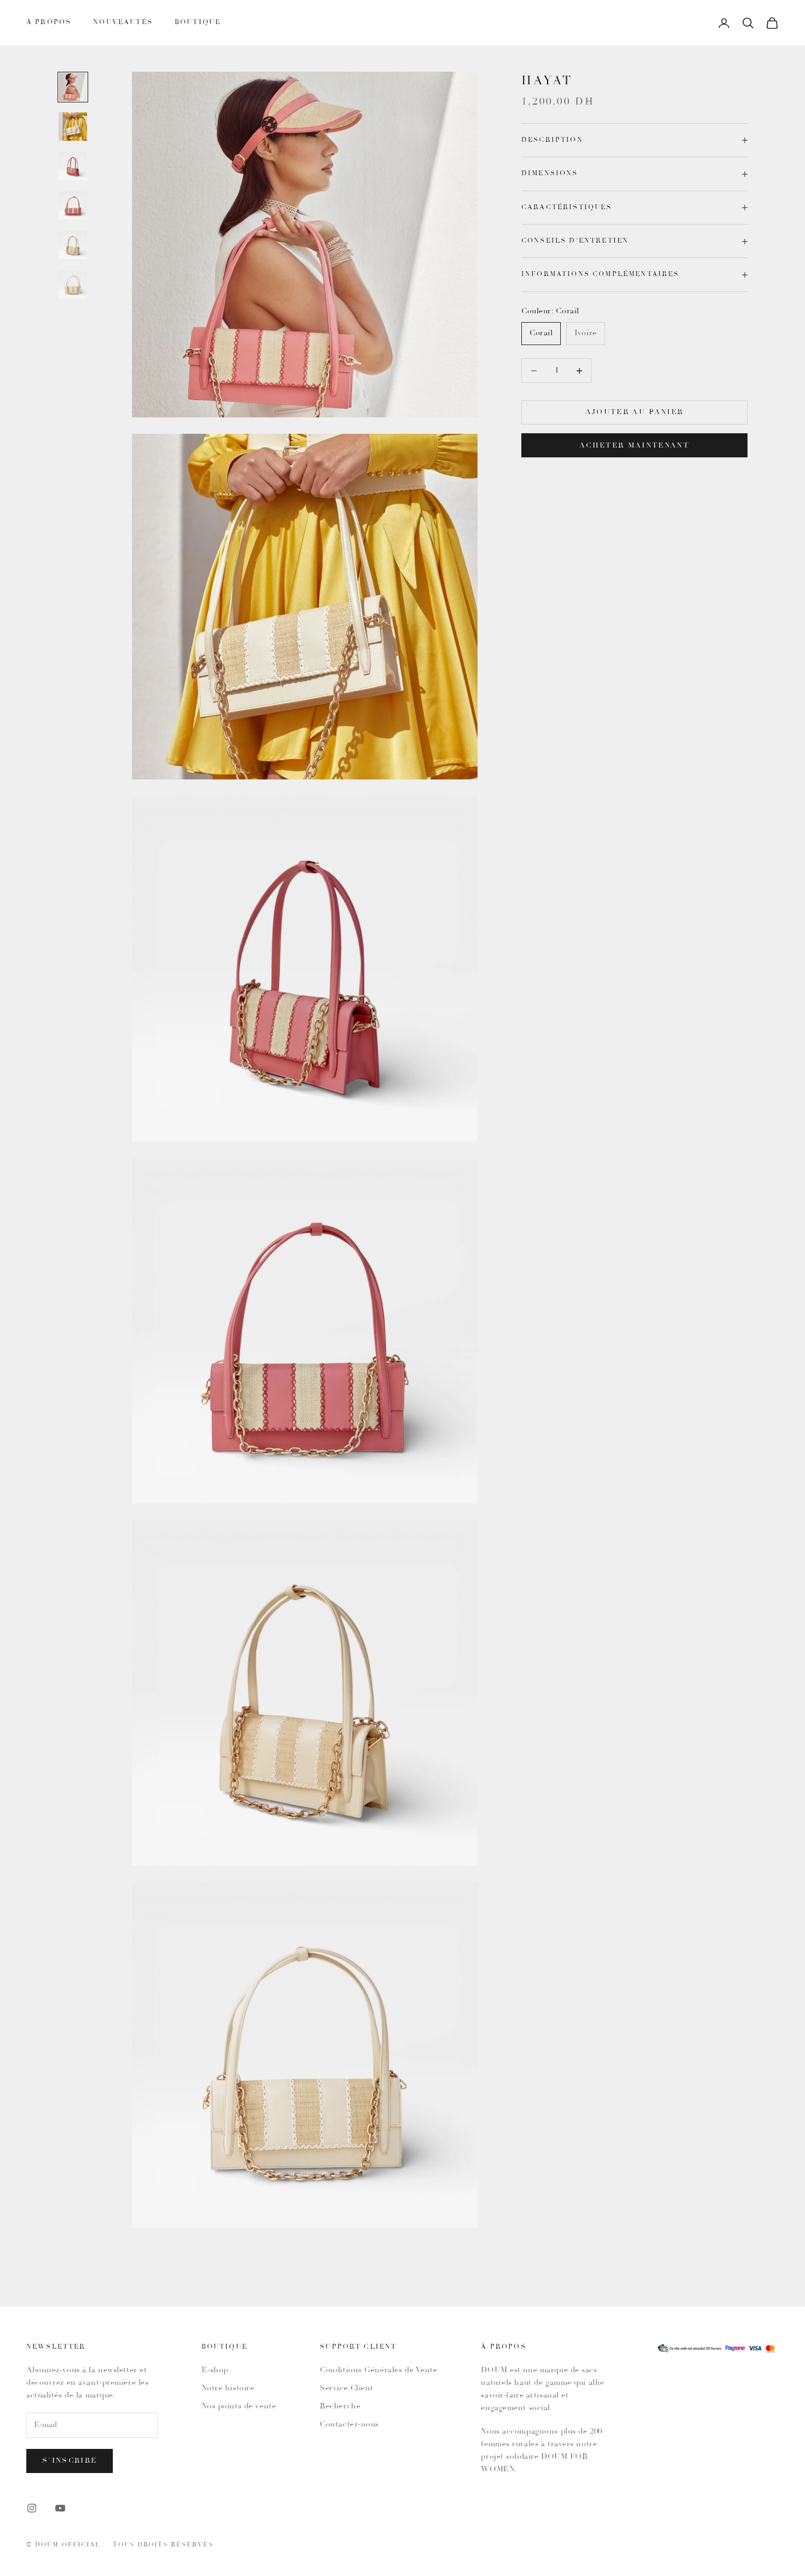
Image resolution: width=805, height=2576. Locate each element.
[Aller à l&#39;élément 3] (73, 166)
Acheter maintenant (634, 446)
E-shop (215, 2370)
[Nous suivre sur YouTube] (60, 2508)
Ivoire (585, 334)
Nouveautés (123, 22)
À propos (49, 22)
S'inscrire (70, 2461)
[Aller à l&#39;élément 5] (73, 245)
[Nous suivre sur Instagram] (32, 2508)
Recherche (340, 2406)
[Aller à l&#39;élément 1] (73, 87)
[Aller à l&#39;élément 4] (73, 205)
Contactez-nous (349, 2424)
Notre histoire (228, 2388)
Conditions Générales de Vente (378, 2370)
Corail (541, 334)
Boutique (198, 22)
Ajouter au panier (635, 413)
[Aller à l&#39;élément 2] (73, 127)
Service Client (347, 2388)
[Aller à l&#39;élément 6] (73, 284)
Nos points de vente (239, 2406)
